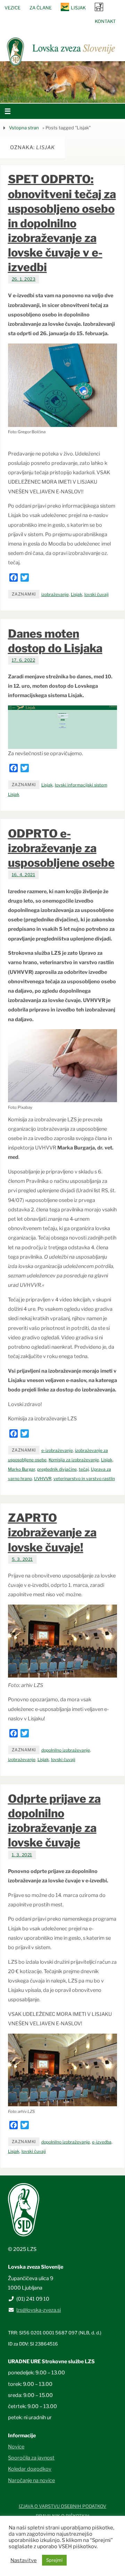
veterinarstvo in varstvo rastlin (84, 1479)
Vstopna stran (24, 128)
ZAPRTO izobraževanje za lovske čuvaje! (52, 1532)
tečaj (84, 1469)
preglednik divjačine (57, 1469)
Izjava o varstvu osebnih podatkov (62, 2506)
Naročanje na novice (31, 2480)
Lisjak (78, 8)
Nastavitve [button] (24, 2560)
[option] (62, 82)
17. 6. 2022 (24, 660)
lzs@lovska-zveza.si (39, 2310)
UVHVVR (43, 1479)
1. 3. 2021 (22, 1855)
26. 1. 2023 (24, 279)
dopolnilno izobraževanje (66, 1750)
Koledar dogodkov (30, 2469)
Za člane (41, 8)
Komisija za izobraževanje (74, 1460)
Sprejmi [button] (54, 2560)
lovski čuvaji (97, 594)
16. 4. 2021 (24, 875)
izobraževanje (55, 594)
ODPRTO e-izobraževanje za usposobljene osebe (61, 848)
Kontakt (105, 21)
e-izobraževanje (57, 1450)
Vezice (12, 8)
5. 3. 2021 (22, 1559)
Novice (16, 2447)
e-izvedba (102, 2142)
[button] (42, 94)
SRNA (99, 7)
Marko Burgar (22, 1469)
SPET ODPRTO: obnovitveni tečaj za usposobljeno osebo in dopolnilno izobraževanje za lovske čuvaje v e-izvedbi (62, 223)
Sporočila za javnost (31, 2458)
